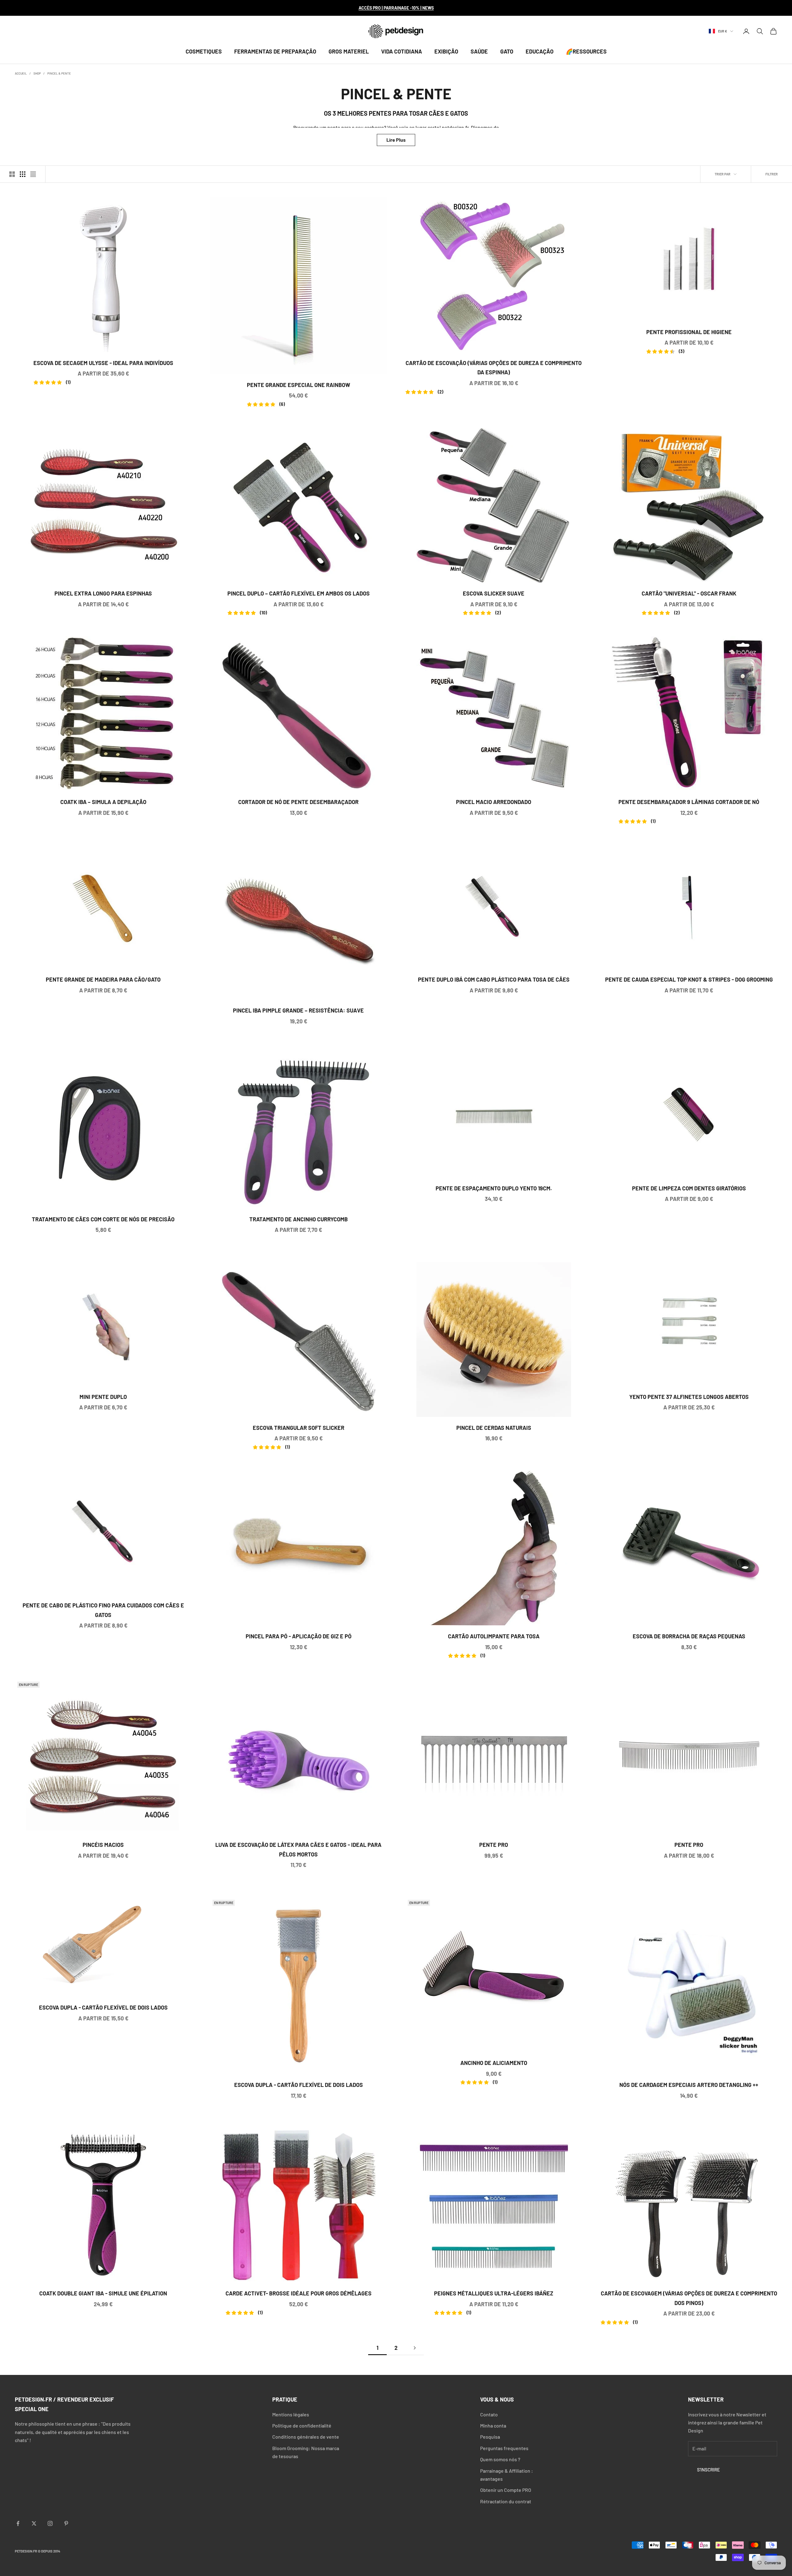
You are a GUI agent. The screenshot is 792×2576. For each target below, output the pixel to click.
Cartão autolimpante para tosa (494, 1637)
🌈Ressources (586, 51)
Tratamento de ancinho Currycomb (299, 1219)
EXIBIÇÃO (446, 51)
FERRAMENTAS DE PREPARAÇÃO (275, 51)
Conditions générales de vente (306, 2437)
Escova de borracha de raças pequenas (689, 1636)
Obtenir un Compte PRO (506, 2490)
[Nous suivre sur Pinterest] (66, 2523)
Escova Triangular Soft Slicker (299, 1428)
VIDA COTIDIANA (402, 51)
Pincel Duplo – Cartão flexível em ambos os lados (299, 594)
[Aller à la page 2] (415, 2348)
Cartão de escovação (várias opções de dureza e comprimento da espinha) (494, 368)
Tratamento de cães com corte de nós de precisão (103, 1219)
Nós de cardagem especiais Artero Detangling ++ (689, 2085)
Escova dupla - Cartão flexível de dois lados (103, 2007)
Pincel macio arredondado (494, 802)
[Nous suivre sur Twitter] (34, 2523)
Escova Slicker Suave (494, 594)
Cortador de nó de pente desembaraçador (298, 802)
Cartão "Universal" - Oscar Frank (689, 594)
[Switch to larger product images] (12, 174)
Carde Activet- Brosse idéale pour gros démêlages (299, 2294)
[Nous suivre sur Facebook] (18, 2523)
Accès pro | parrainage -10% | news (396, 8)
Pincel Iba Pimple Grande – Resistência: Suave (298, 1010)
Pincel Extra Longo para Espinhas (103, 593)
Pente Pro (494, 1845)
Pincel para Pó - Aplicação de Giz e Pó (299, 1636)
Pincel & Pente (59, 73)
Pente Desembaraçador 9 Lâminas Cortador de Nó (689, 803)
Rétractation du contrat (506, 2501)
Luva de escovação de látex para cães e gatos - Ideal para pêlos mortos (298, 1849)
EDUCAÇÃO (540, 51)
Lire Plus (396, 140)
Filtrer (772, 174)
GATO (507, 51)
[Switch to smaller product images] (23, 174)
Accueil (21, 73)
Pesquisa (490, 2437)
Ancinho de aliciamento (494, 2064)
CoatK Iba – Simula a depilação (103, 802)
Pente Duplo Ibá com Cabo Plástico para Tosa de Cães (494, 979)
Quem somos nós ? (500, 2459)
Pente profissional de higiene (689, 333)
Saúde (479, 51)
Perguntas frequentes (504, 2448)
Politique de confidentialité (302, 2425)
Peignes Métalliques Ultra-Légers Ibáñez (494, 2294)
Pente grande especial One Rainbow (299, 386)
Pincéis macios (103, 1845)
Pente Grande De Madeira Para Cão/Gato (103, 979)
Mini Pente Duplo (103, 1397)
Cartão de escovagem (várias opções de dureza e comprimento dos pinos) (689, 2299)
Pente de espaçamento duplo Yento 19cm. (494, 1188)
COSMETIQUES (204, 51)
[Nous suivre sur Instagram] (50, 2523)
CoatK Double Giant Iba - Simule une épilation (103, 2293)
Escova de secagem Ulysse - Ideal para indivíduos (103, 364)
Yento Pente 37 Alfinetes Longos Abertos (689, 1397)
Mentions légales (291, 2414)
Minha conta (493, 2425)
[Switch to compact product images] (33, 174)
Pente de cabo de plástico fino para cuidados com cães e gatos (103, 1610)
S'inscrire (708, 2470)
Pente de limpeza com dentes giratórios (689, 1188)
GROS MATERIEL (349, 51)
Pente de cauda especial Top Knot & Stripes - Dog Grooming (689, 979)
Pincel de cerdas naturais (494, 1428)
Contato (489, 2414)
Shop (37, 73)
